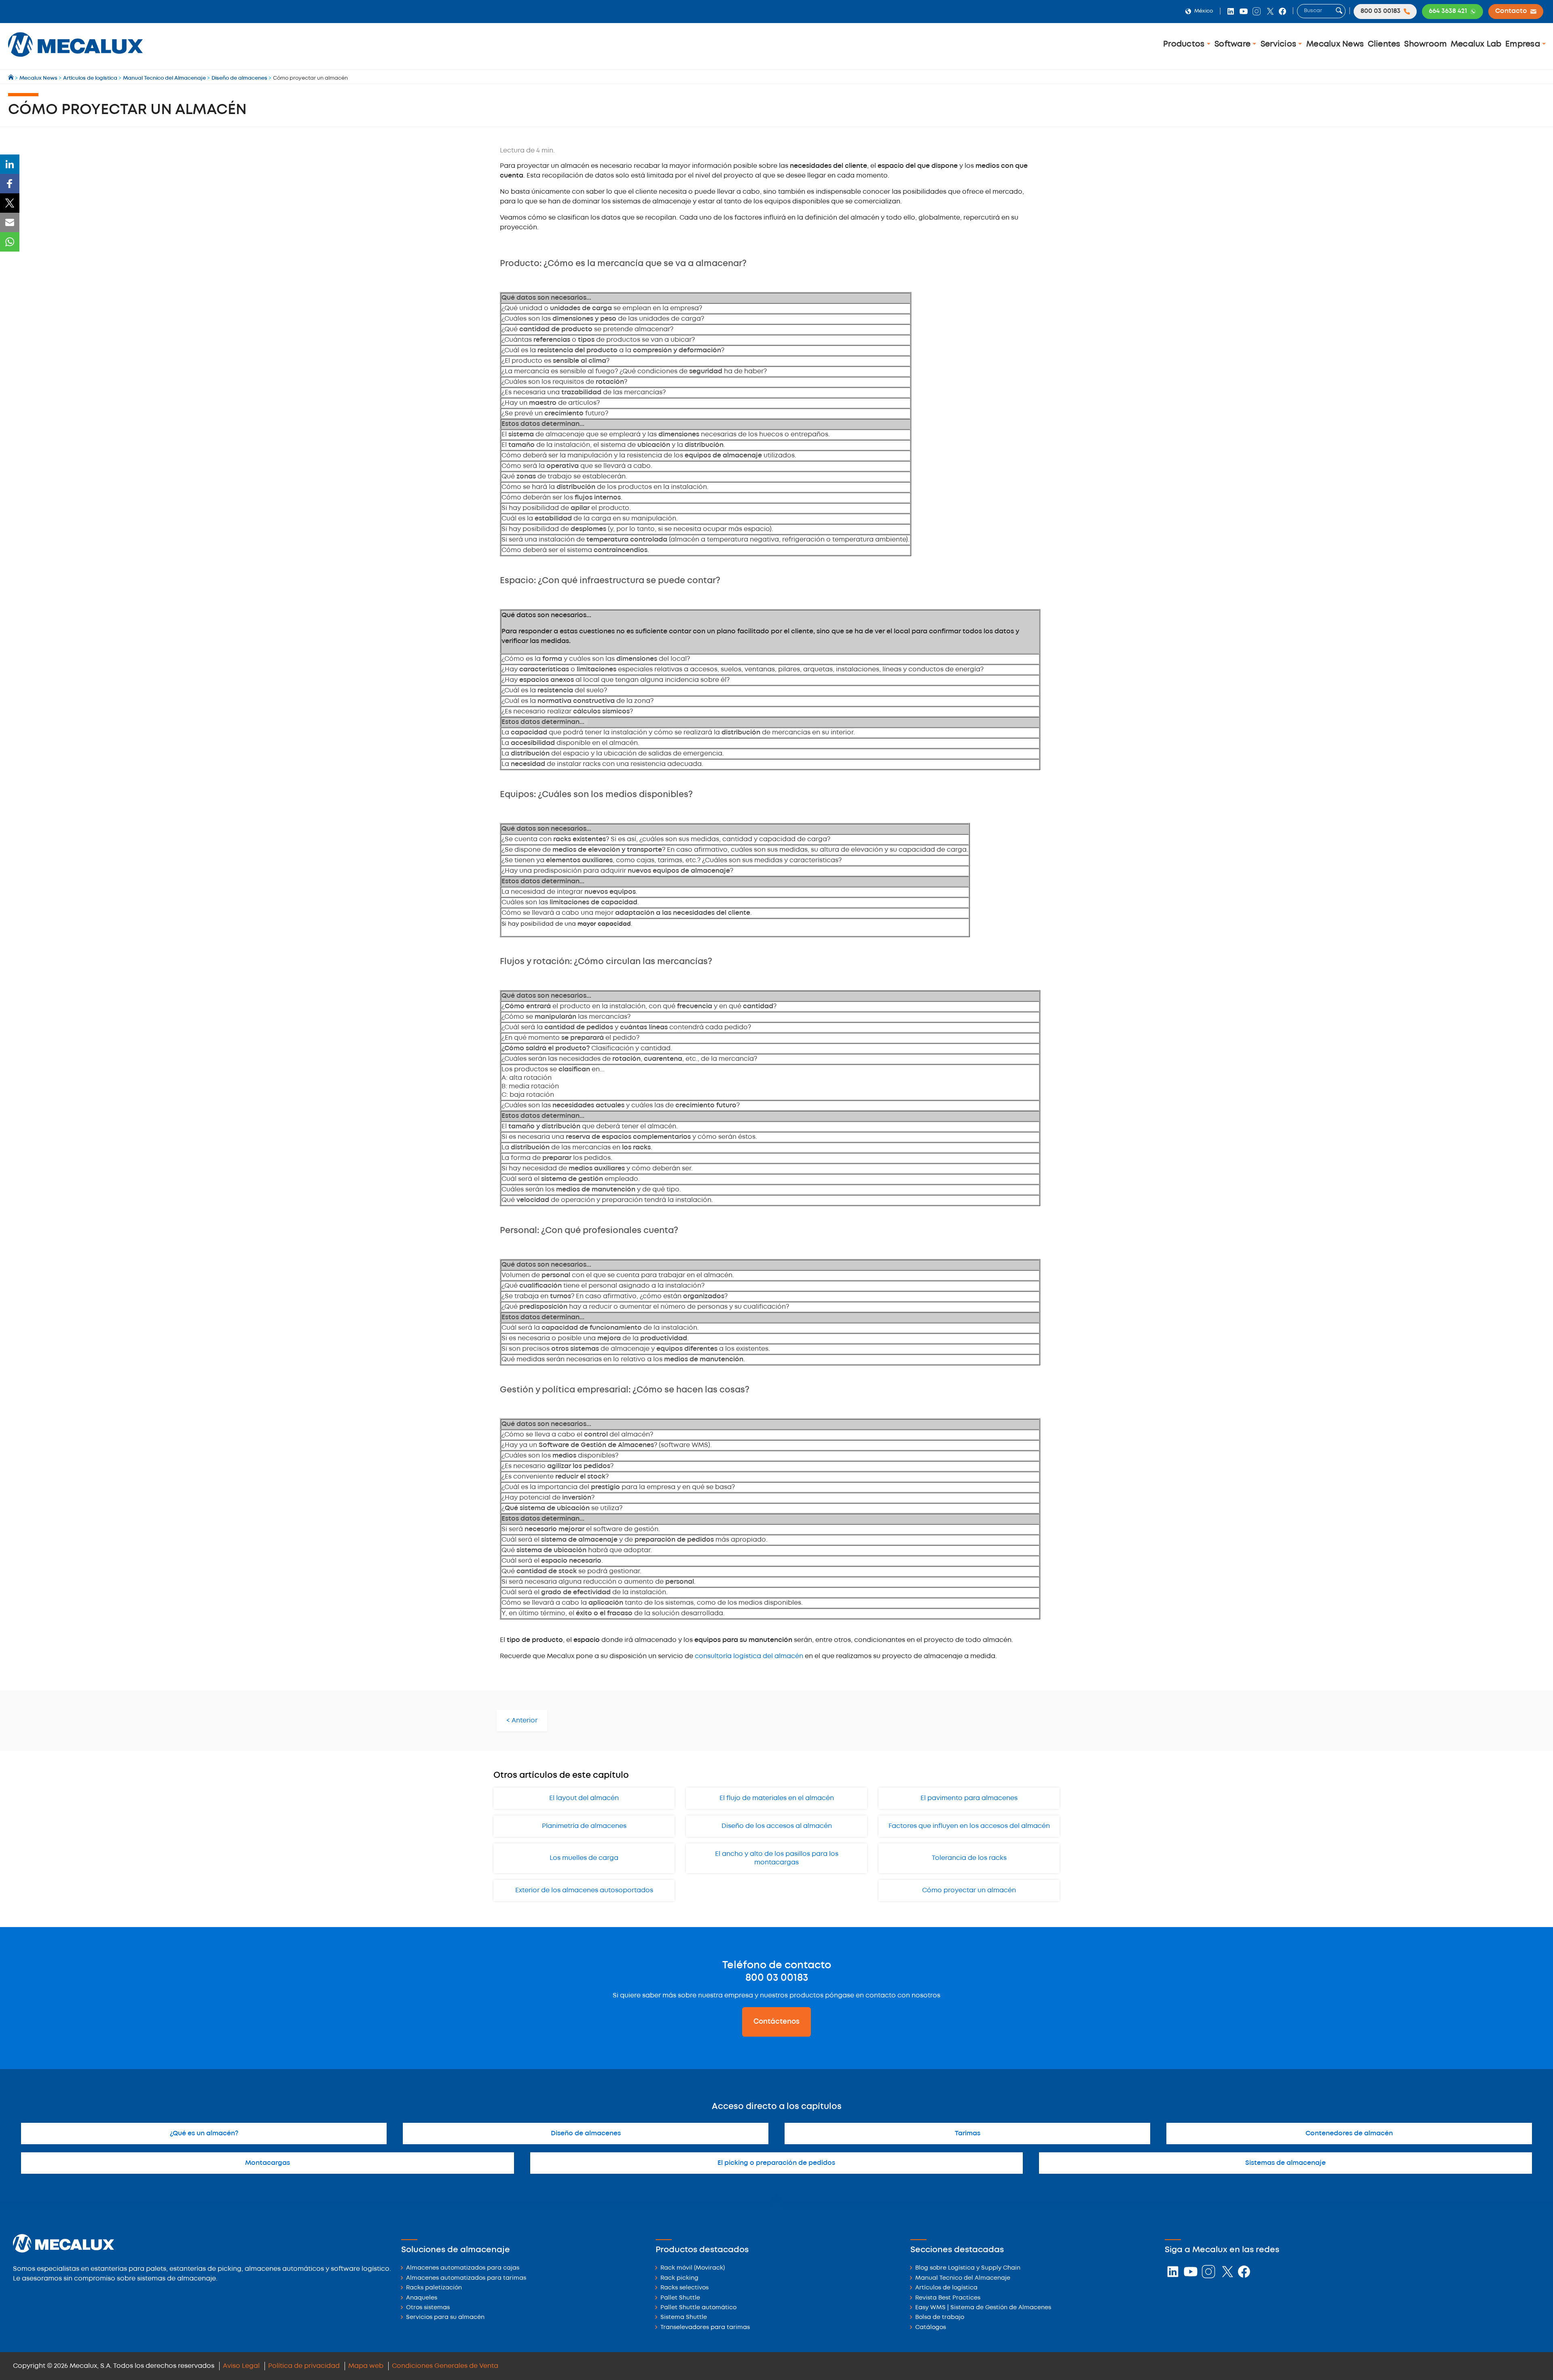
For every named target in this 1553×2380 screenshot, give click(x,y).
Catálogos (931, 2328)
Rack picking (679, 2278)
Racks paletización (434, 2288)
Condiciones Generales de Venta (445, 2366)
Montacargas (268, 2163)
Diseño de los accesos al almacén (777, 1826)
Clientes (1384, 44)
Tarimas (968, 2134)
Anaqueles (422, 2298)
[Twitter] (10, 203)
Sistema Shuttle (684, 2318)
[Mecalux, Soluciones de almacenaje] (75, 59)
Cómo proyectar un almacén (969, 1890)
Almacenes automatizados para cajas (463, 2268)
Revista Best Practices (948, 2298)
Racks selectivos (684, 2288)
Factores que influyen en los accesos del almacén (969, 1826)
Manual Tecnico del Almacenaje (963, 2278)
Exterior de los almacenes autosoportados (584, 1890)
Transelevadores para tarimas (705, 2328)
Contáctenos (776, 2022)
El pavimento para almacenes (969, 1798)
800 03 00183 (777, 1978)
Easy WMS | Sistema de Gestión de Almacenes (983, 2308)
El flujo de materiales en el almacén (777, 1798)
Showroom (1425, 44)
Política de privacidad (304, 2366)
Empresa (1524, 44)
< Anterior (522, 1721)
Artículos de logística (946, 2288)
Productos (1185, 44)
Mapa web (366, 2366)
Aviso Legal (241, 2366)
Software (1234, 44)
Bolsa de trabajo (940, 2318)
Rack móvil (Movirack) (693, 2268)
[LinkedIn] (10, 164)
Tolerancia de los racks (969, 1858)
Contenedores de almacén (1349, 2134)
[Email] (10, 222)
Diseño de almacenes (586, 2134)
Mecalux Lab (1476, 44)
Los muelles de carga (584, 1858)
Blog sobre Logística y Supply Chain (968, 2268)
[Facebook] (10, 184)
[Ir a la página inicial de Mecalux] (12, 78)
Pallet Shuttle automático (698, 2308)
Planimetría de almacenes (584, 1826)
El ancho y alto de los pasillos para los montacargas (777, 1858)
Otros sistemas (428, 2308)
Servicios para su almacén (445, 2318)
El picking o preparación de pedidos (776, 2163)
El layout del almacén (584, 1798)
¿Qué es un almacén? (204, 2134)
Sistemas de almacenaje (1285, 2163)
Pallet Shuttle (680, 2298)
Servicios (1280, 44)
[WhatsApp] (10, 242)
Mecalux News (1335, 44)
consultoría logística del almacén (749, 1656)
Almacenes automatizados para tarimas (466, 2278)
